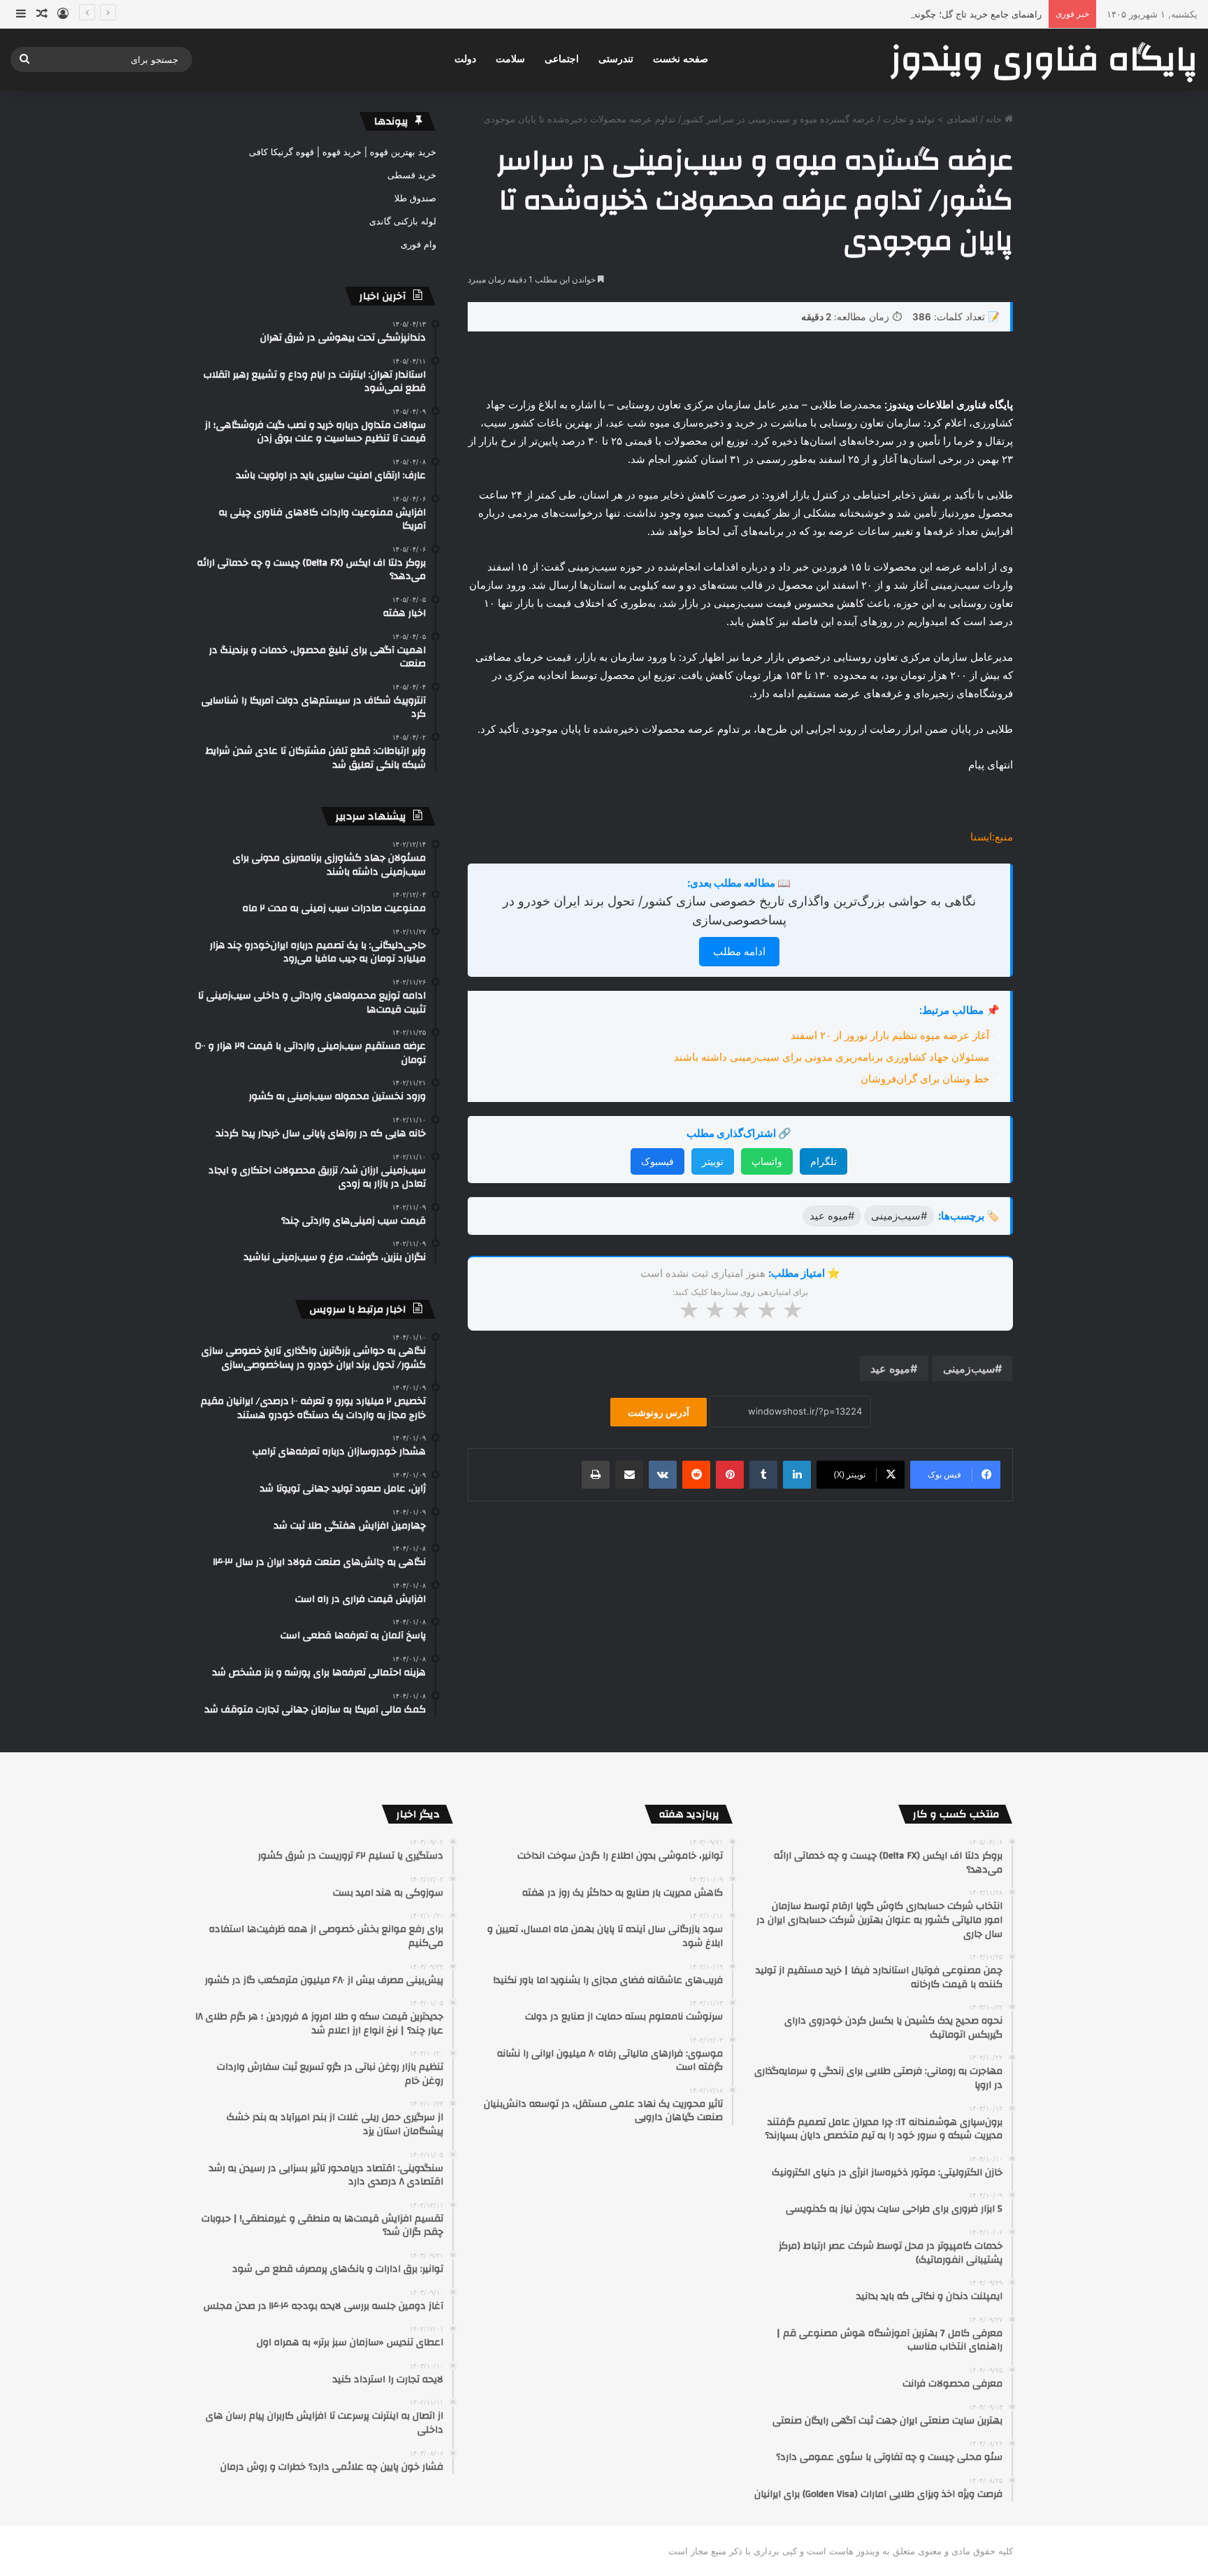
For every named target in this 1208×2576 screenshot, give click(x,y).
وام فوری (418, 244)
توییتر (713, 1161)
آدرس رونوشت (659, 1412)
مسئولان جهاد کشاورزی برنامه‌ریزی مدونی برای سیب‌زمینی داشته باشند (832, 1057)
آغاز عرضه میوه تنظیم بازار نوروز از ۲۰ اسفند (889, 1035)
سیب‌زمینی (969, 1368)
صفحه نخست (681, 59)
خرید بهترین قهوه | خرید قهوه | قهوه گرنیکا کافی (343, 152)
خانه (995, 119)
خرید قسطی (412, 175)
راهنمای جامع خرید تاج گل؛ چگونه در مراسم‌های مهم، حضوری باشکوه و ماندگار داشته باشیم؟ (862, 14)
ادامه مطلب (739, 951)
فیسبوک (657, 1161)
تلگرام (824, 1161)
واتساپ (767, 1161)
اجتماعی (562, 59)
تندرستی (616, 59)
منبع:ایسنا (992, 837)
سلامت (510, 59)
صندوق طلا (415, 198)
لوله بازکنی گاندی (403, 221)
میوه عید (890, 1368)
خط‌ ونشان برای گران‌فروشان (925, 1079)
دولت (465, 59)
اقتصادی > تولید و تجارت (930, 119)
